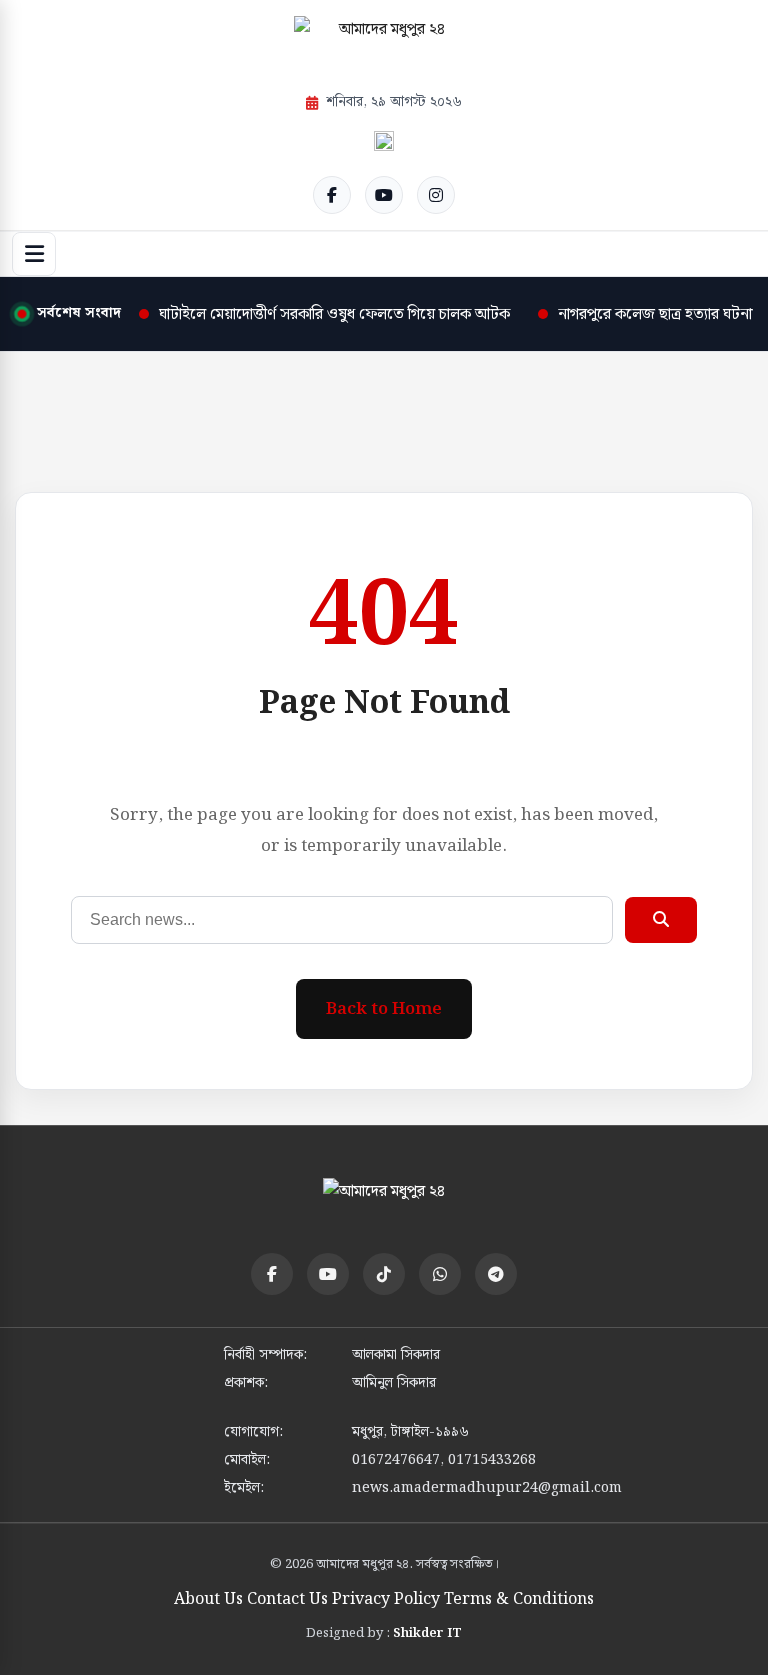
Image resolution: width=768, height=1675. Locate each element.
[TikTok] (384, 1274)
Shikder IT (427, 1633)
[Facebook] (332, 195)
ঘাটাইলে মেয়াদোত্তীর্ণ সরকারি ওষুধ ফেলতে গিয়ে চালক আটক (334, 314)
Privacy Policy (386, 1599)
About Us (208, 1599)
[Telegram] (496, 1274)
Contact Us (287, 1599)
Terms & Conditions (519, 1599)
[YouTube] (384, 195)
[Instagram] (436, 195)
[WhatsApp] (440, 1274)
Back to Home (384, 1009)
